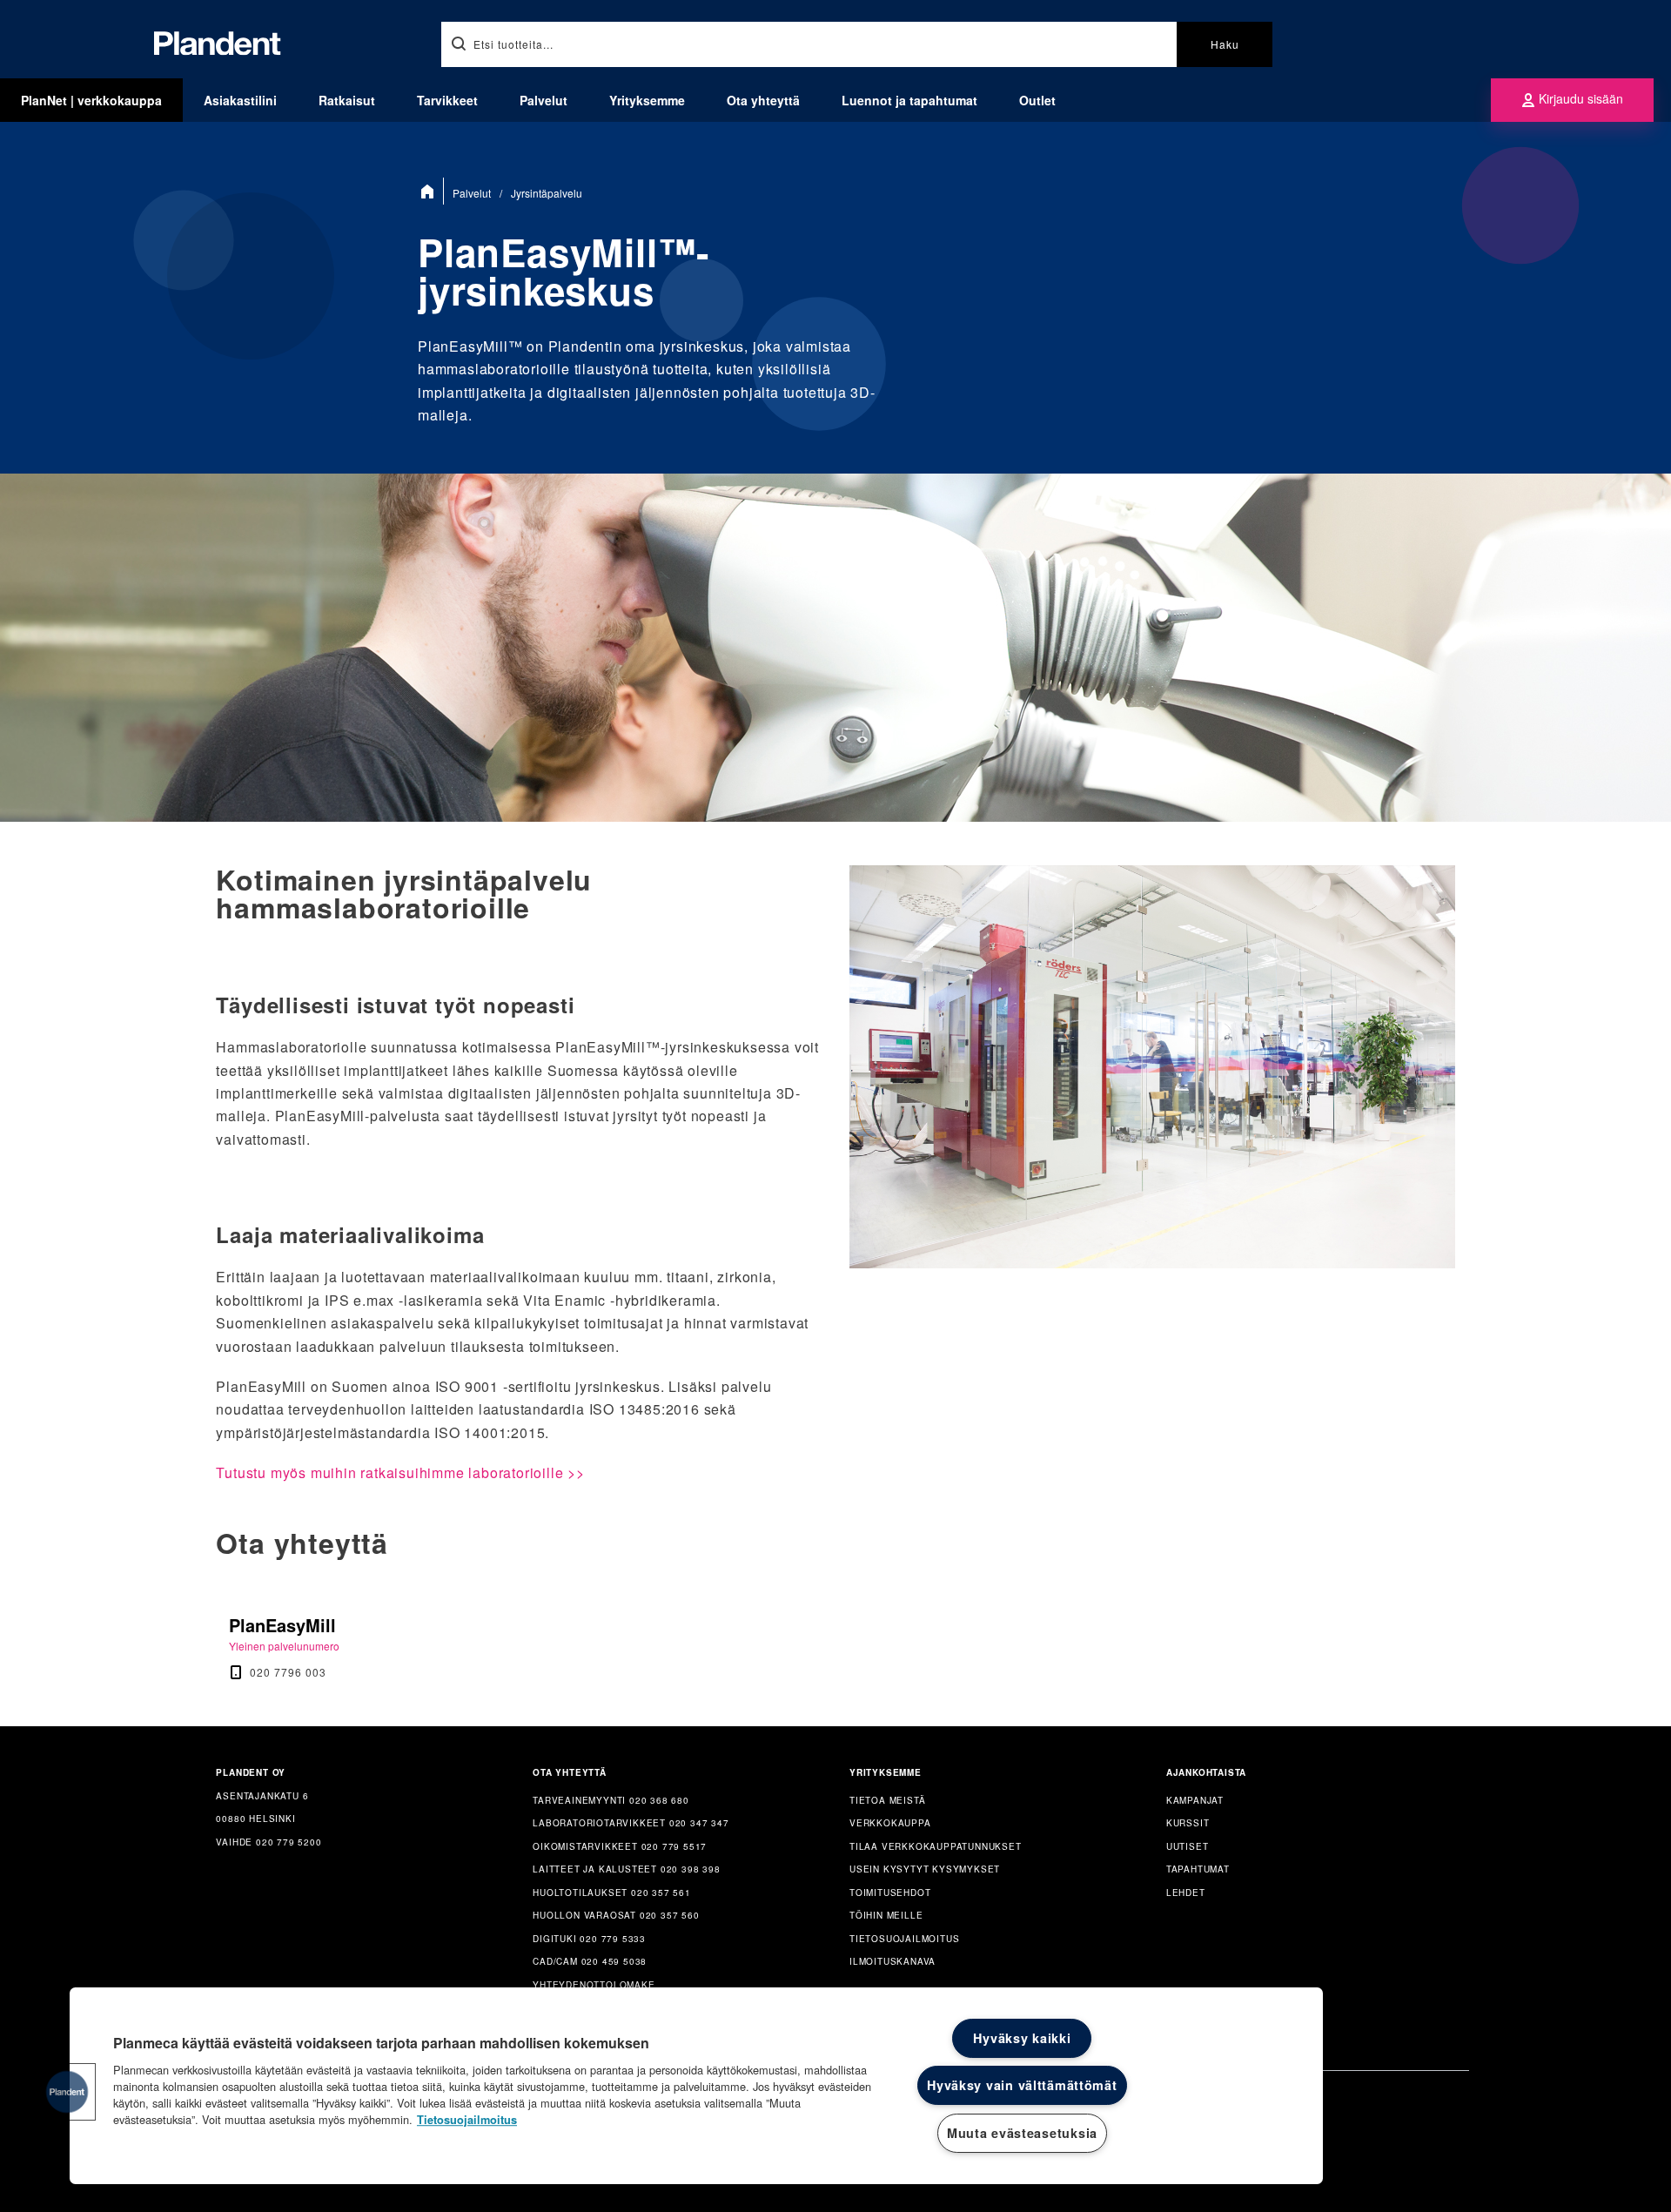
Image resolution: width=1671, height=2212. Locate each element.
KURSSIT (1188, 1823)
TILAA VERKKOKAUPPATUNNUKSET (936, 1846)
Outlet (1037, 100)
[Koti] (431, 191)
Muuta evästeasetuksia (1022, 2133)
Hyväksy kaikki (1022, 2038)
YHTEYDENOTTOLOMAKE (594, 1985)
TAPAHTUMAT (1198, 1869)
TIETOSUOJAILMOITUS (904, 1939)
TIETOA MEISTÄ (887, 1800)
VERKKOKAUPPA (890, 1823)
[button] (67, 2092)
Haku (1225, 44)
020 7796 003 (288, 1672)
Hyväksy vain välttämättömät (1022, 2085)
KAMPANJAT (1195, 1800)
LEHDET (1186, 1893)
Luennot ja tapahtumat (909, 100)
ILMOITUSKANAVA (893, 1961)
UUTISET (1188, 1846)
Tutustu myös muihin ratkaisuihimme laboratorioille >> (400, 1472)
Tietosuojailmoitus (467, 2120)
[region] (696, 2086)
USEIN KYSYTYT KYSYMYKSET (925, 1869)
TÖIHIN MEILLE (886, 1915)
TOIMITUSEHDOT (890, 1893)
